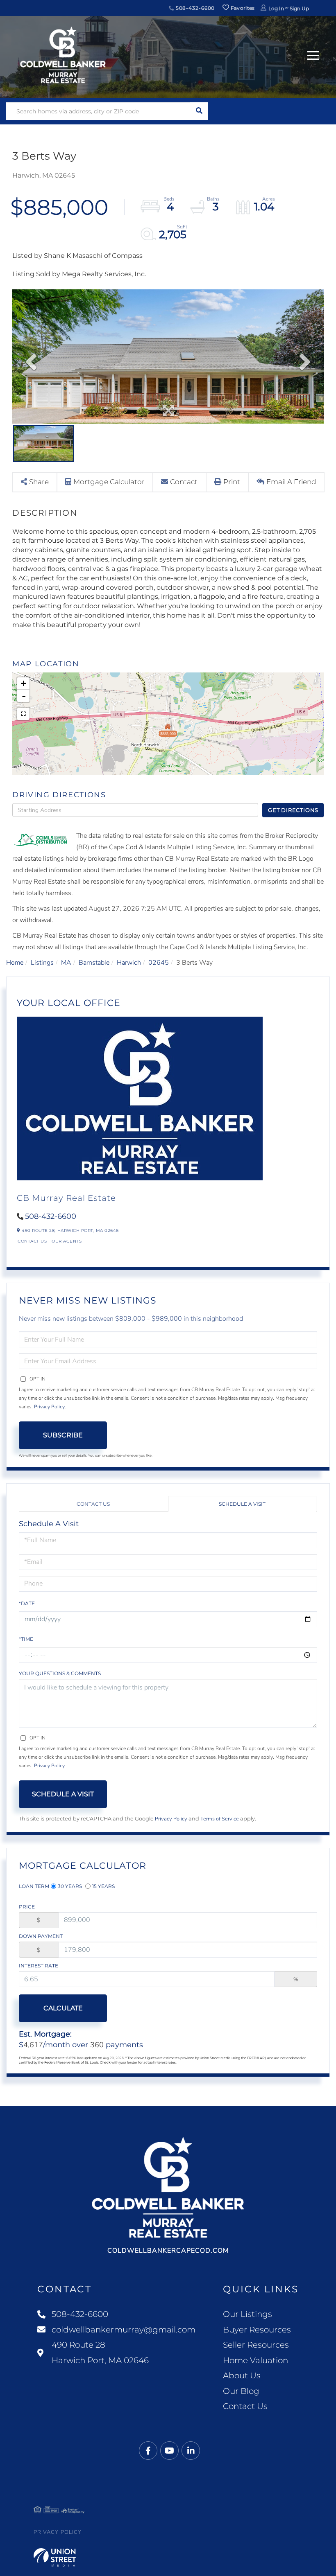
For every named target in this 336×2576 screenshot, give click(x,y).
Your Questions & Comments (60, 1673)
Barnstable (94, 963)
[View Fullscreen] (23, 714)
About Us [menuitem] (242, 2375)
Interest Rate (39, 1966)
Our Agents (67, 1241)
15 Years (103, 1886)
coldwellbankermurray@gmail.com (124, 2330)
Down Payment (41, 1936)
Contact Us (32, 1241)
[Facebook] (148, 2451)
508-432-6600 (194, 8)
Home (15, 963)
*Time (26, 1639)
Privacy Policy (49, 1407)
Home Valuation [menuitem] (255, 2360)
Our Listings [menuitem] (247, 2314)
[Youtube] (169, 2451)
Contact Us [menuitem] (245, 2406)
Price (27, 1907)
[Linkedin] (191, 2451)
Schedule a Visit (242, 1504)
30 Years (70, 1886)
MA (66, 963)
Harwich (129, 963)
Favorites (242, 8)
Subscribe (63, 1435)
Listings (42, 963)
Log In (276, 8)
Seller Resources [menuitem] (256, 2345)
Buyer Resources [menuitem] (257, 2330)
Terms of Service (220, 1819)
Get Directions (293, 810)
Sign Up (299, 8)
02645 (159, 963)
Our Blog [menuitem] (241, 2391)
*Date (27, 1603)
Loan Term (34, 1886)
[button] (199, 111)
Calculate (63, 2008)
